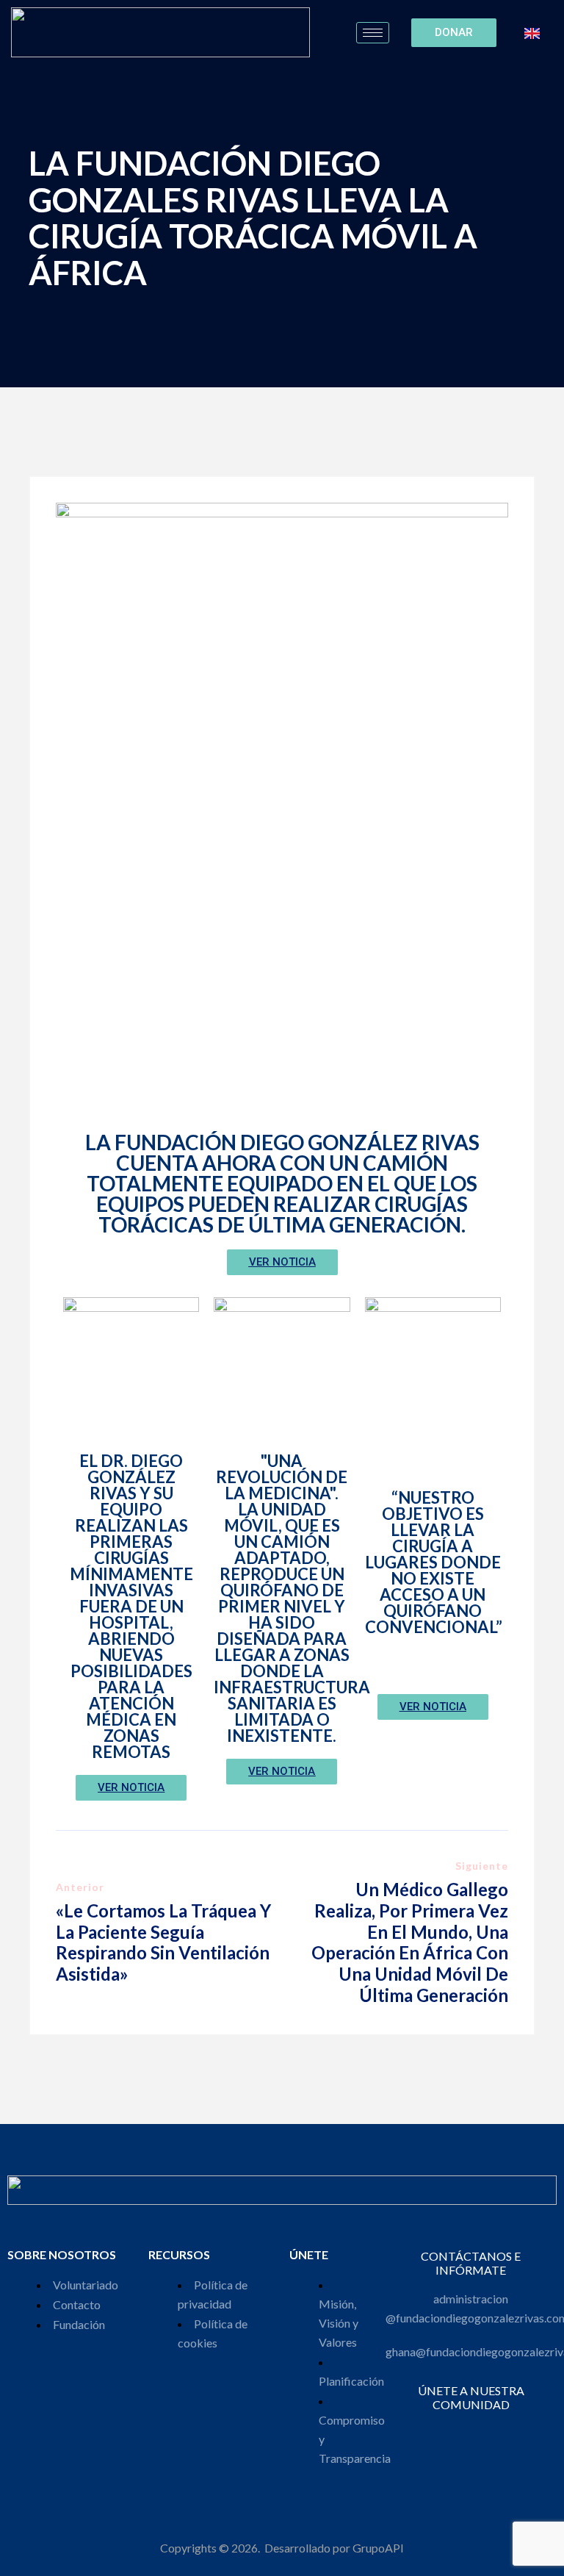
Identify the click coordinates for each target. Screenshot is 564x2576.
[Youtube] (500, 2432)
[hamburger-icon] (373, 33)
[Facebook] (421, 2432)
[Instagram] (441, 2432)
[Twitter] (461, 2432)
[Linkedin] (481, 2432)
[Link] (520, 2432)
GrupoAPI (378, 2548)
